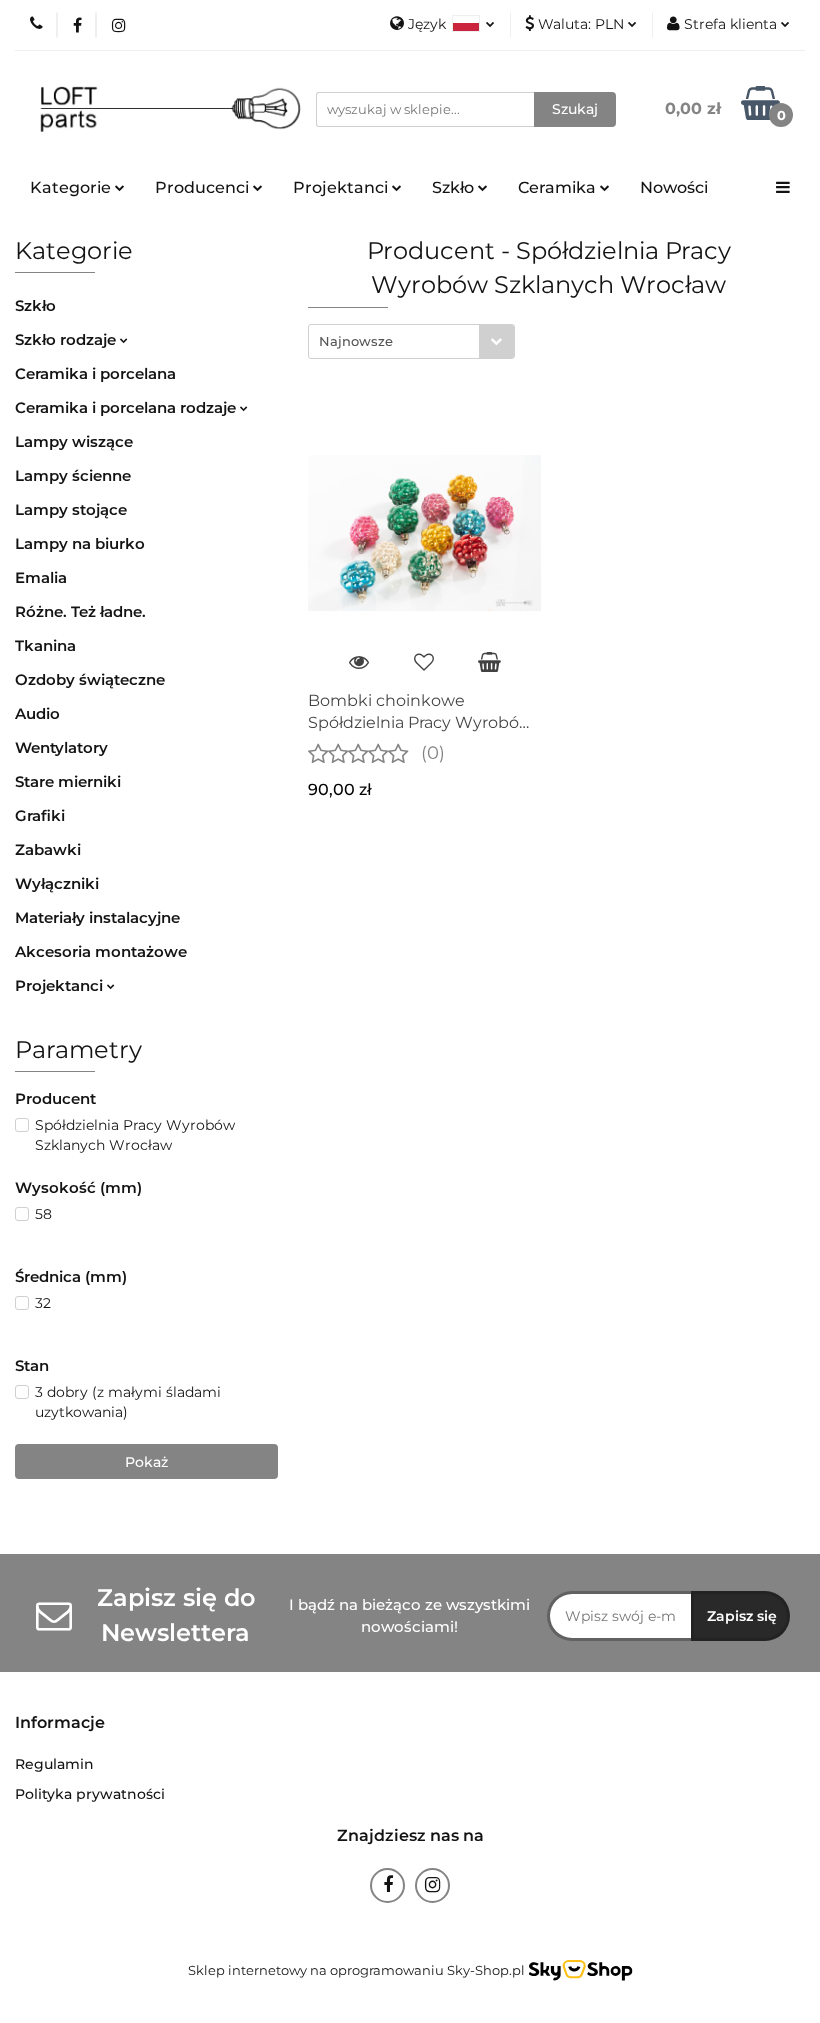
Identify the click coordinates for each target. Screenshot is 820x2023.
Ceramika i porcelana (95, 373)
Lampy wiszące (74, 441)
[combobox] (411, 341)
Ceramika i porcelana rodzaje (127, 407)
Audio (37, 713)
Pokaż (146, 1462)
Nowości (674, 187)
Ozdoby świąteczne (90, 679)
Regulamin (54, 1764)
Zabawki (48, 849)
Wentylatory (61, 747)
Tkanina (45, 645)
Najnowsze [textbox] (356, 341)
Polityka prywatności (90, 1794)
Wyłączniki (57, 883)
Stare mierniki (68, 781)
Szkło (35, 305)
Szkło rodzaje (67, 339)
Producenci (204, 187)
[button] (60, 1723)
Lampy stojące (71, 509)
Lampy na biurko (80, 543)
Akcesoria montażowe (101, 951)
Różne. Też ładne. (80, 611)
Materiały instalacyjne (97, 917)
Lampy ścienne (73, 475)
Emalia (41, 577)
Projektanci (61, 985)
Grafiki (40, 815)
